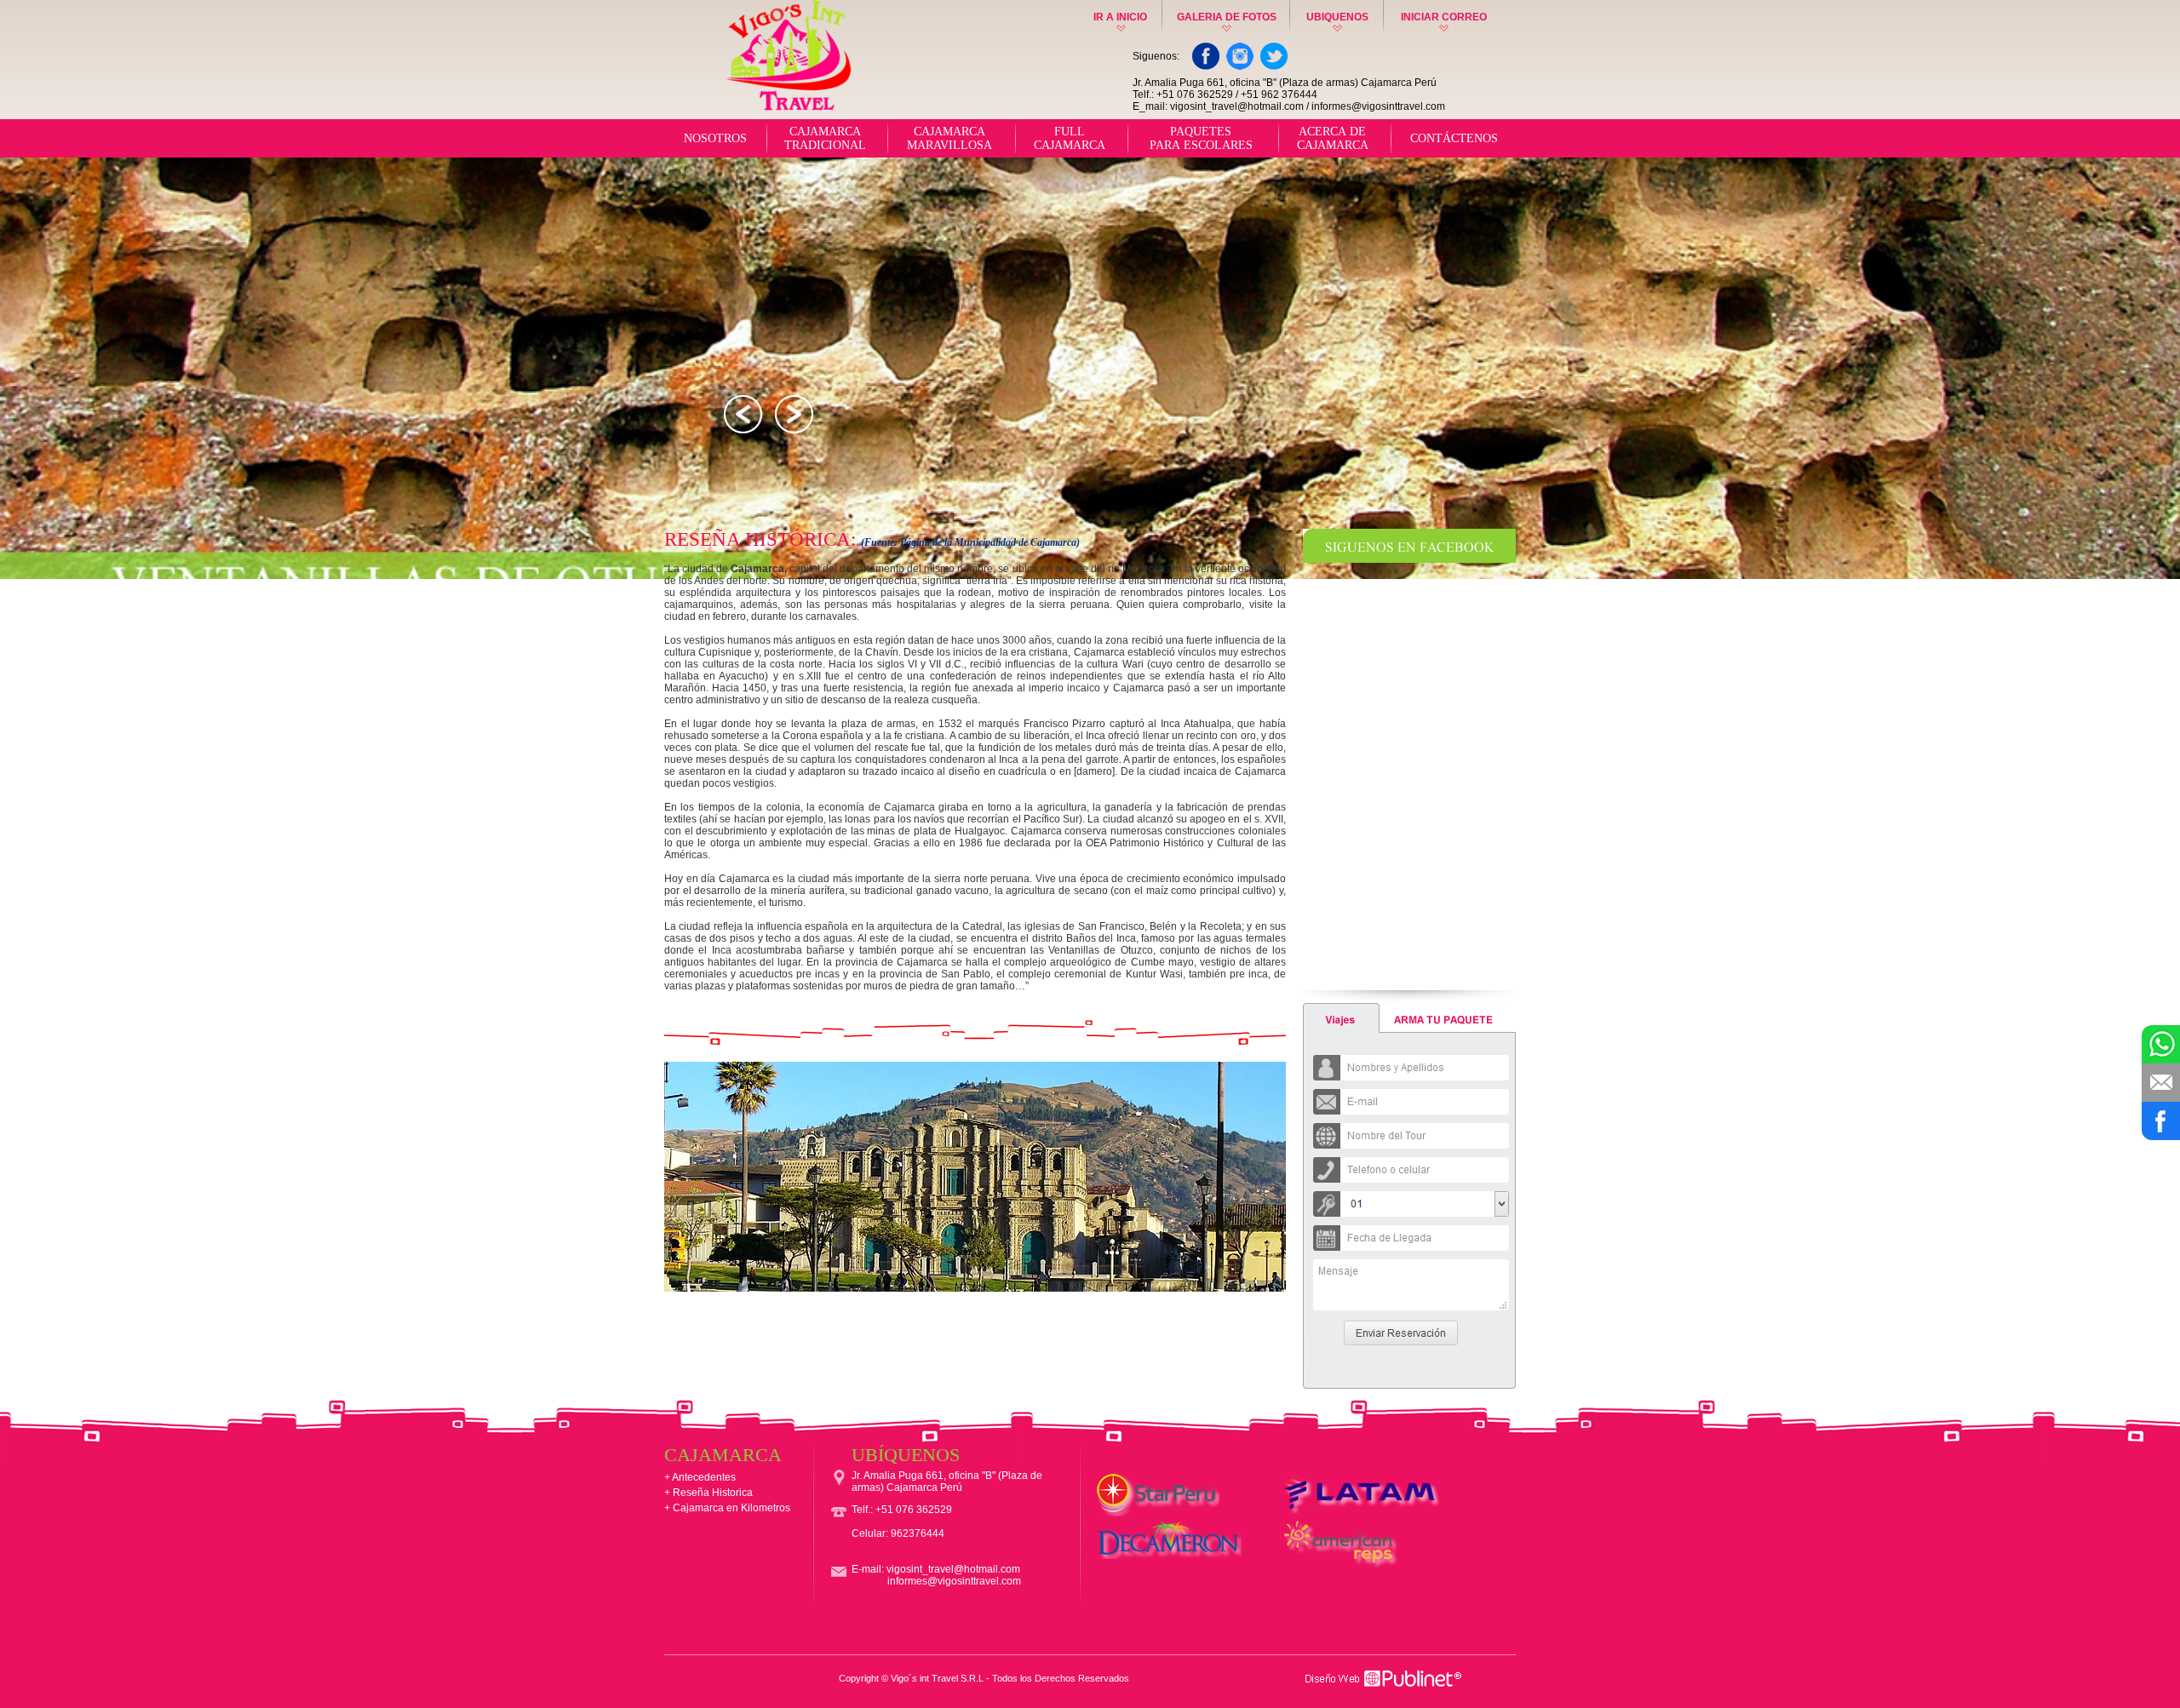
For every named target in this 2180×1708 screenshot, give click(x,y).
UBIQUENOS (1337, 17)
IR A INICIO (1120, 17)
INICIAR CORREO (1444, 17)
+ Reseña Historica (708, 1493)
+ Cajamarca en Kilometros (727, 1508)
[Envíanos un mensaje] (2161, 1083)
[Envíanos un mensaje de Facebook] (2161, 1121)
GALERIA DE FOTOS (1227, 17)
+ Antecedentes (700, 1477)
